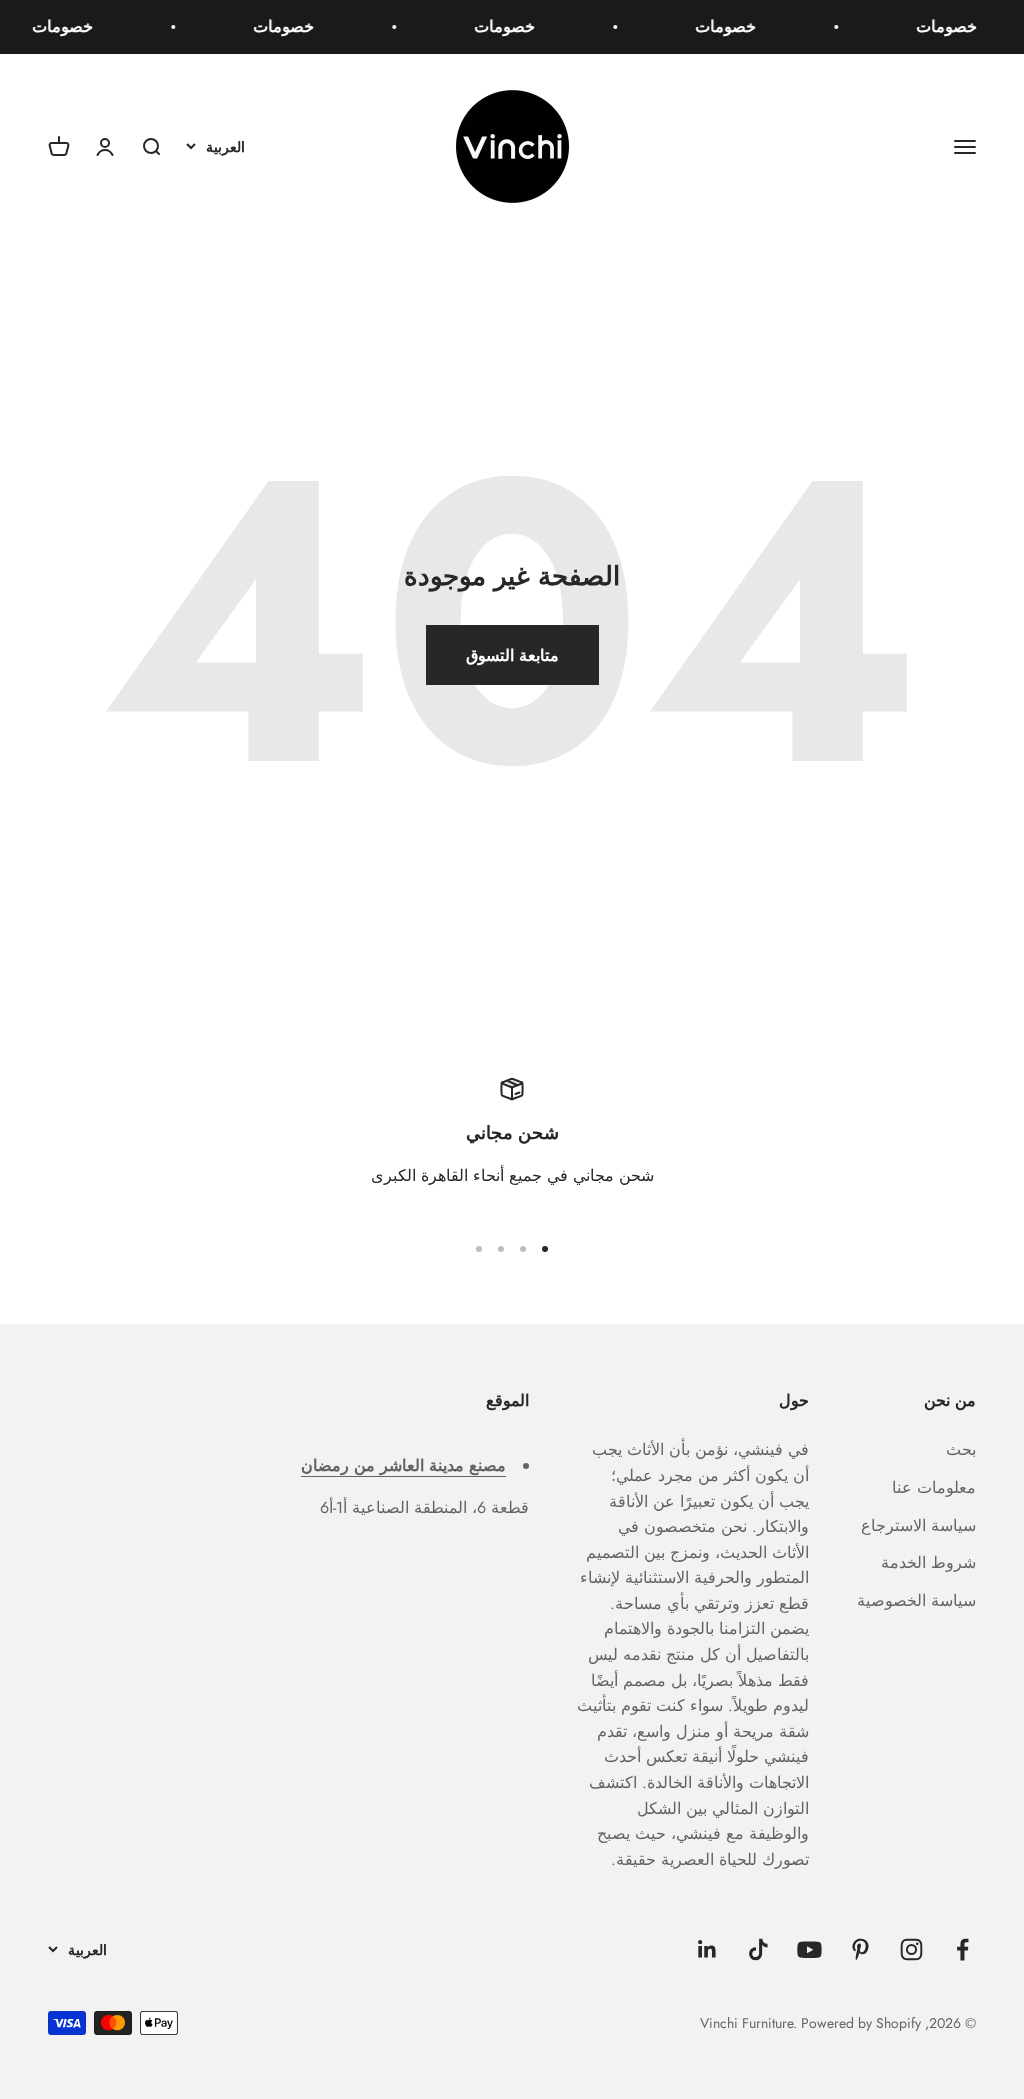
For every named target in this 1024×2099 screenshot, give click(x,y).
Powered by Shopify (861, 2023)
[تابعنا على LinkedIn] (707, 1949)
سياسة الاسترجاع (918, 1525)
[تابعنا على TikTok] (758, 1949)
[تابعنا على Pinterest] (860, 1949)
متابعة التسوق (512, 655)
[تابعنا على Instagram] (911, 1949)
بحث (961, 1449)
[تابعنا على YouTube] (809, 1949)
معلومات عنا (934, 1487)
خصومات (953, 26)
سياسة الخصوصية (916, 1600)
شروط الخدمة (928, 1562)
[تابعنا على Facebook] (962, 1949)
